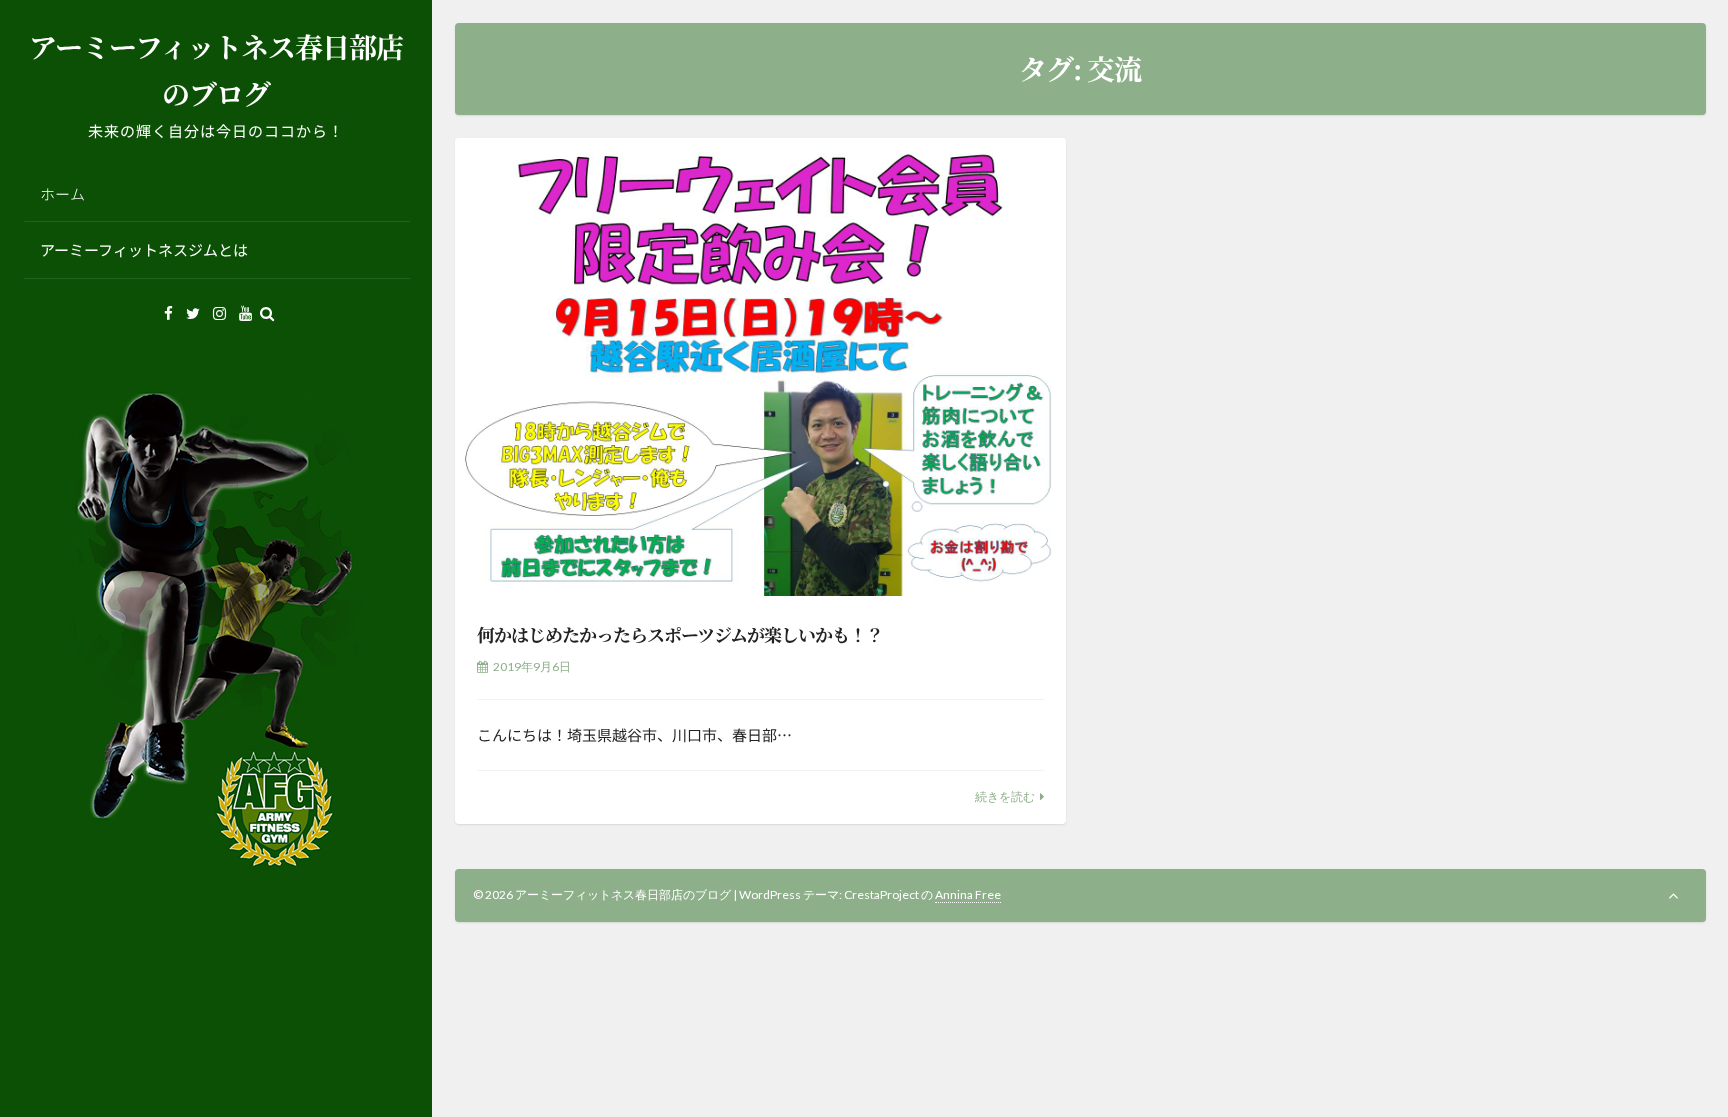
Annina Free (968, 894)
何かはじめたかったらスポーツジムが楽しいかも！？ (680, 634)
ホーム (62, 193)
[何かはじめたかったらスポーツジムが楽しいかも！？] (761, 367)
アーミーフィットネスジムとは (144, 249)
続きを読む (1005, 796)
